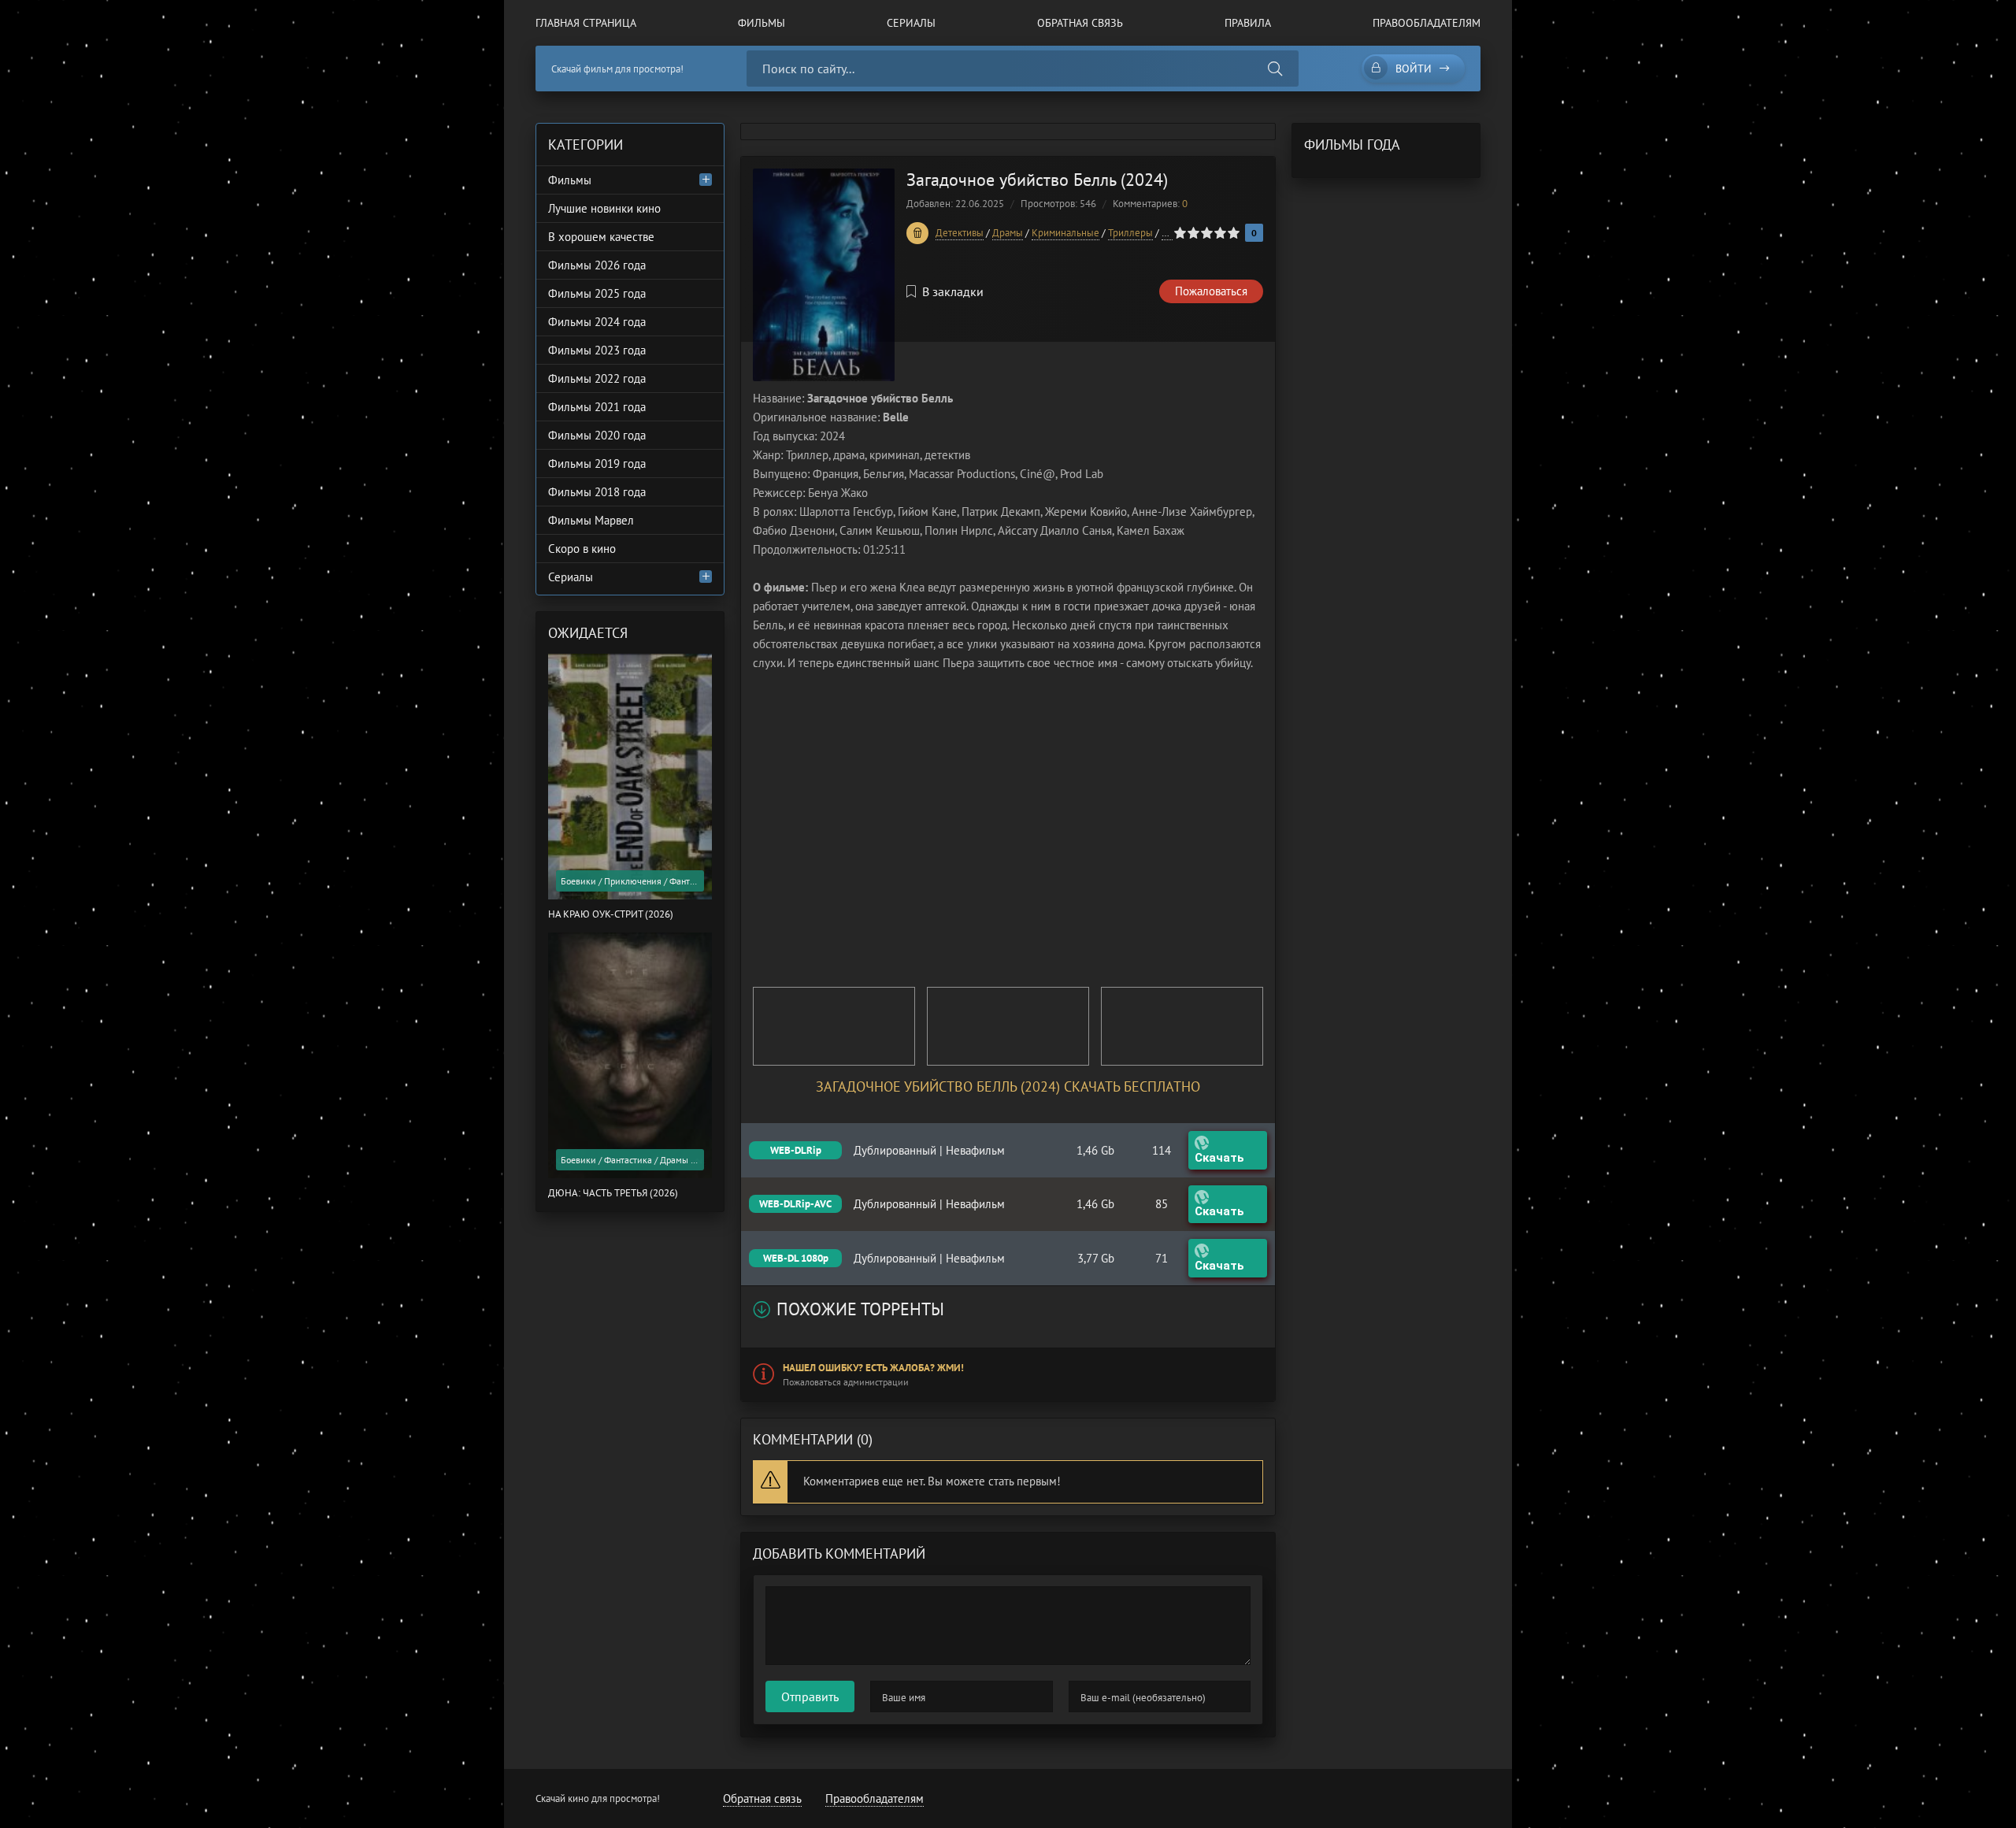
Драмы (1008, 233)
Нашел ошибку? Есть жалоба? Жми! (873, 1368)
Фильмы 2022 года (597, 378)
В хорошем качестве (601, 237)
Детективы (960, 233)
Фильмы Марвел (591, 520)
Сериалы (911, 23)
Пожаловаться (1211, 291)
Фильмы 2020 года (597, 435)
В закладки (953, 291)
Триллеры (1130, 233)
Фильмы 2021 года (597, 407)
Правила (1248, 23)
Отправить (810, 1696)
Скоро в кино (582, 549)
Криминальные (1065, 233)
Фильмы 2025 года (597, 293)
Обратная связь (1080, 23)
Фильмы (762, 23)
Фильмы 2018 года (597, 492)
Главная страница (586, 23)
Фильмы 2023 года (597, 350)
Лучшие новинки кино (604, 208)
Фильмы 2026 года (597, 265)
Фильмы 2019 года (597, 463)
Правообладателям (1427, 23)
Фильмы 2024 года (597, 322)
